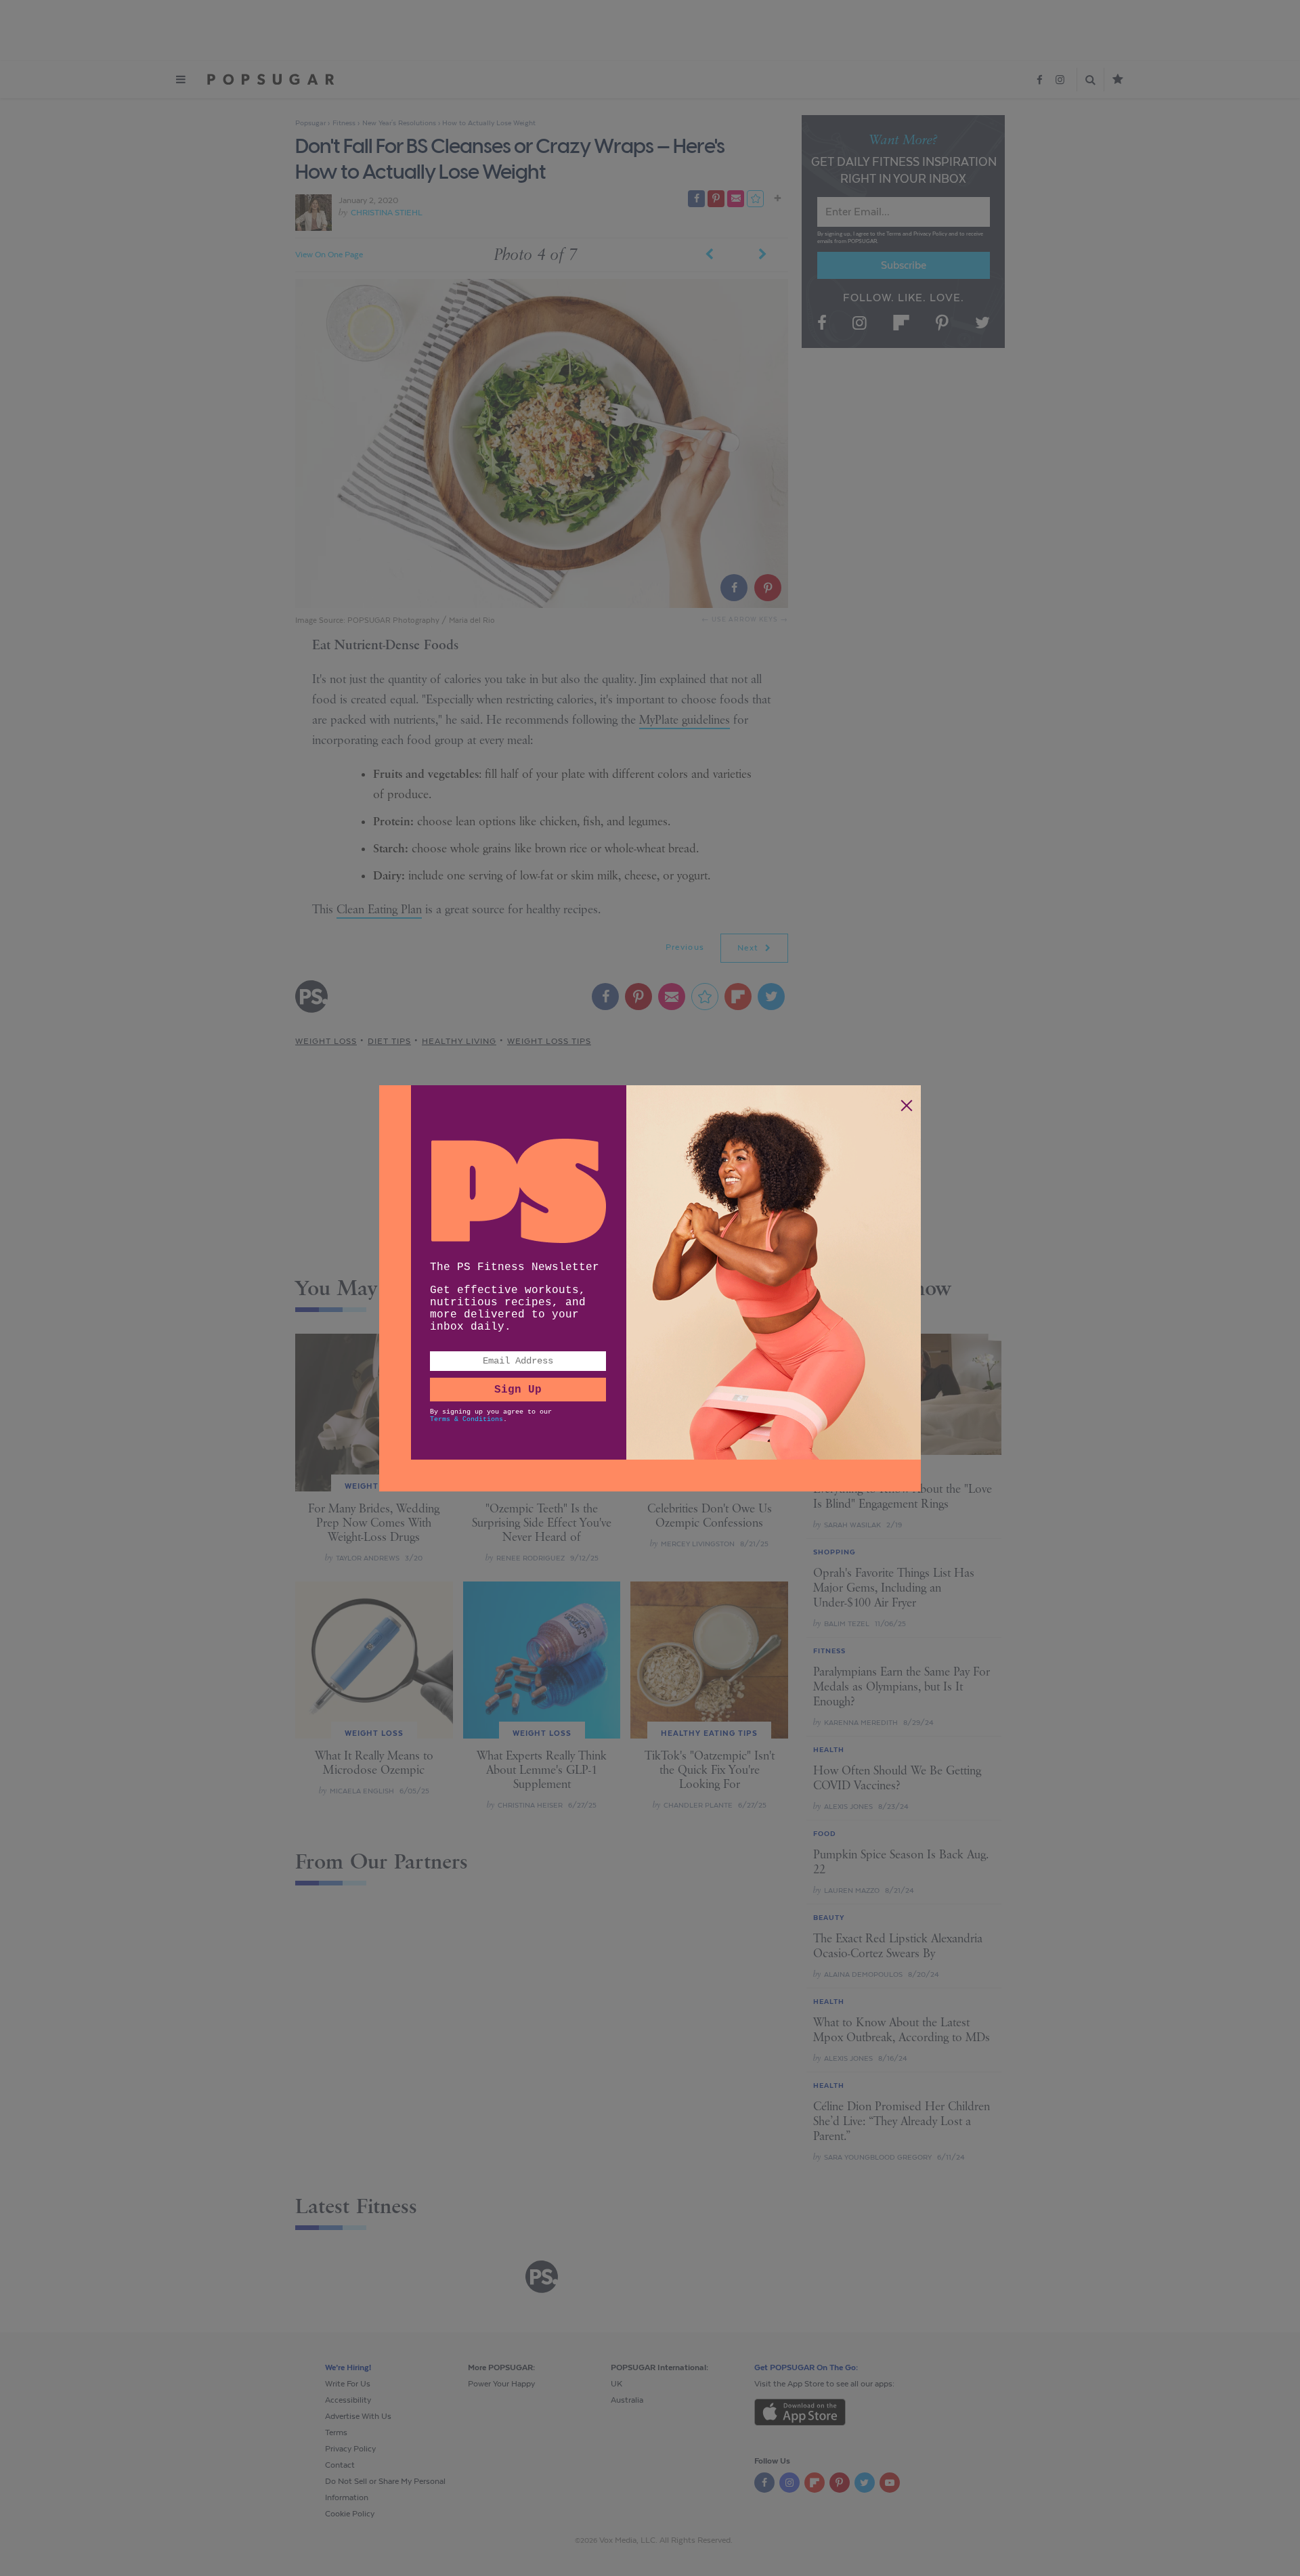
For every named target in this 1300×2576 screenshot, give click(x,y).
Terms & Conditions (467, 1419)
